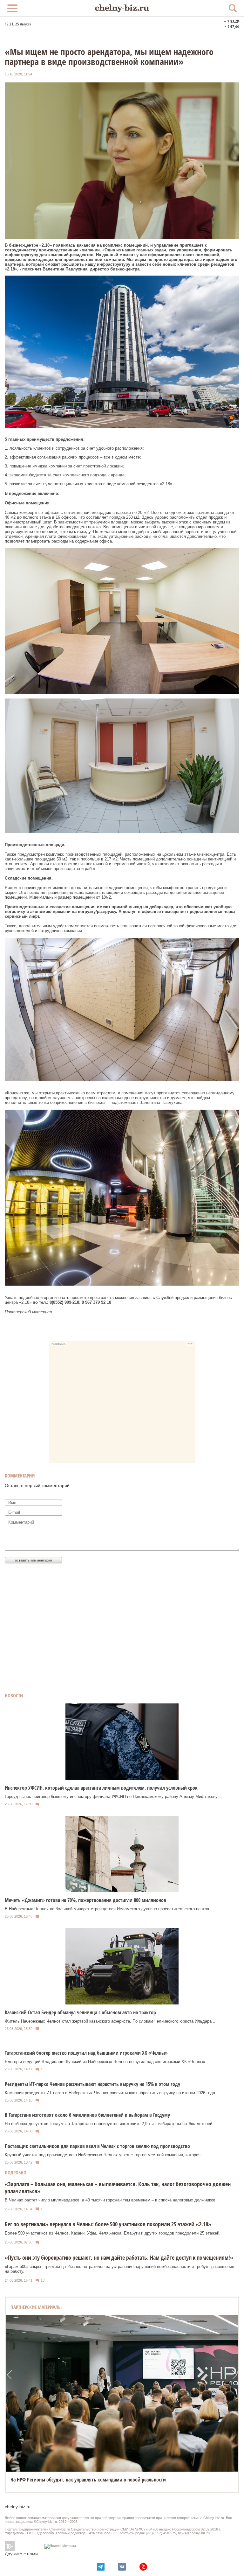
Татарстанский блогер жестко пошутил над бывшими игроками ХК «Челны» (86, 2053)
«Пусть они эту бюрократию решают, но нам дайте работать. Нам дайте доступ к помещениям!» (119, 2257)
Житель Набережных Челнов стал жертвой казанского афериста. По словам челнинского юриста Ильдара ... (111, 2021)
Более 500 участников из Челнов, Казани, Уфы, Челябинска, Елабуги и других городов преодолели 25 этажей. (113, 2233)
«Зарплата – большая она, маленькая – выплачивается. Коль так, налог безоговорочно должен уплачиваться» (118, 2187)
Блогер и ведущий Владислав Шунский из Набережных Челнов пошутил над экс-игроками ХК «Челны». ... (108, 2062)
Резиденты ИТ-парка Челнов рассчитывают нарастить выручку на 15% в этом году (92, 2084)
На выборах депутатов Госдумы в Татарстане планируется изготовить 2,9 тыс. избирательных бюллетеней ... (111, 2124)
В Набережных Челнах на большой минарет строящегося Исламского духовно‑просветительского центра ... (109, 1909)
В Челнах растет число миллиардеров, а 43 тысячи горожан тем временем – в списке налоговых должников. (111, 2200)
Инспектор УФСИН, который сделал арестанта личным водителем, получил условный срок (101, 1788)
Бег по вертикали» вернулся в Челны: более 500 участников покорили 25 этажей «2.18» (108, 2224)
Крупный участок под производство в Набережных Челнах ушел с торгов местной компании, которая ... (105, 2155)
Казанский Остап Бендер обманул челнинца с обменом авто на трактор (80, 2012)
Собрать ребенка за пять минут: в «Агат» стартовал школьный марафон (88, 2480)
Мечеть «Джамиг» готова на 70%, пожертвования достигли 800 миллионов (85, 1900)
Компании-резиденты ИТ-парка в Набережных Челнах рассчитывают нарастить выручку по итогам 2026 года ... (112, 2093)
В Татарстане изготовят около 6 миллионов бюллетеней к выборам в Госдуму (87, 2115)
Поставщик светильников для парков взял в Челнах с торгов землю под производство (97, 2146)
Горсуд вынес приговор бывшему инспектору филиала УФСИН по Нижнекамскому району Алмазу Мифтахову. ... (114, 1797)
